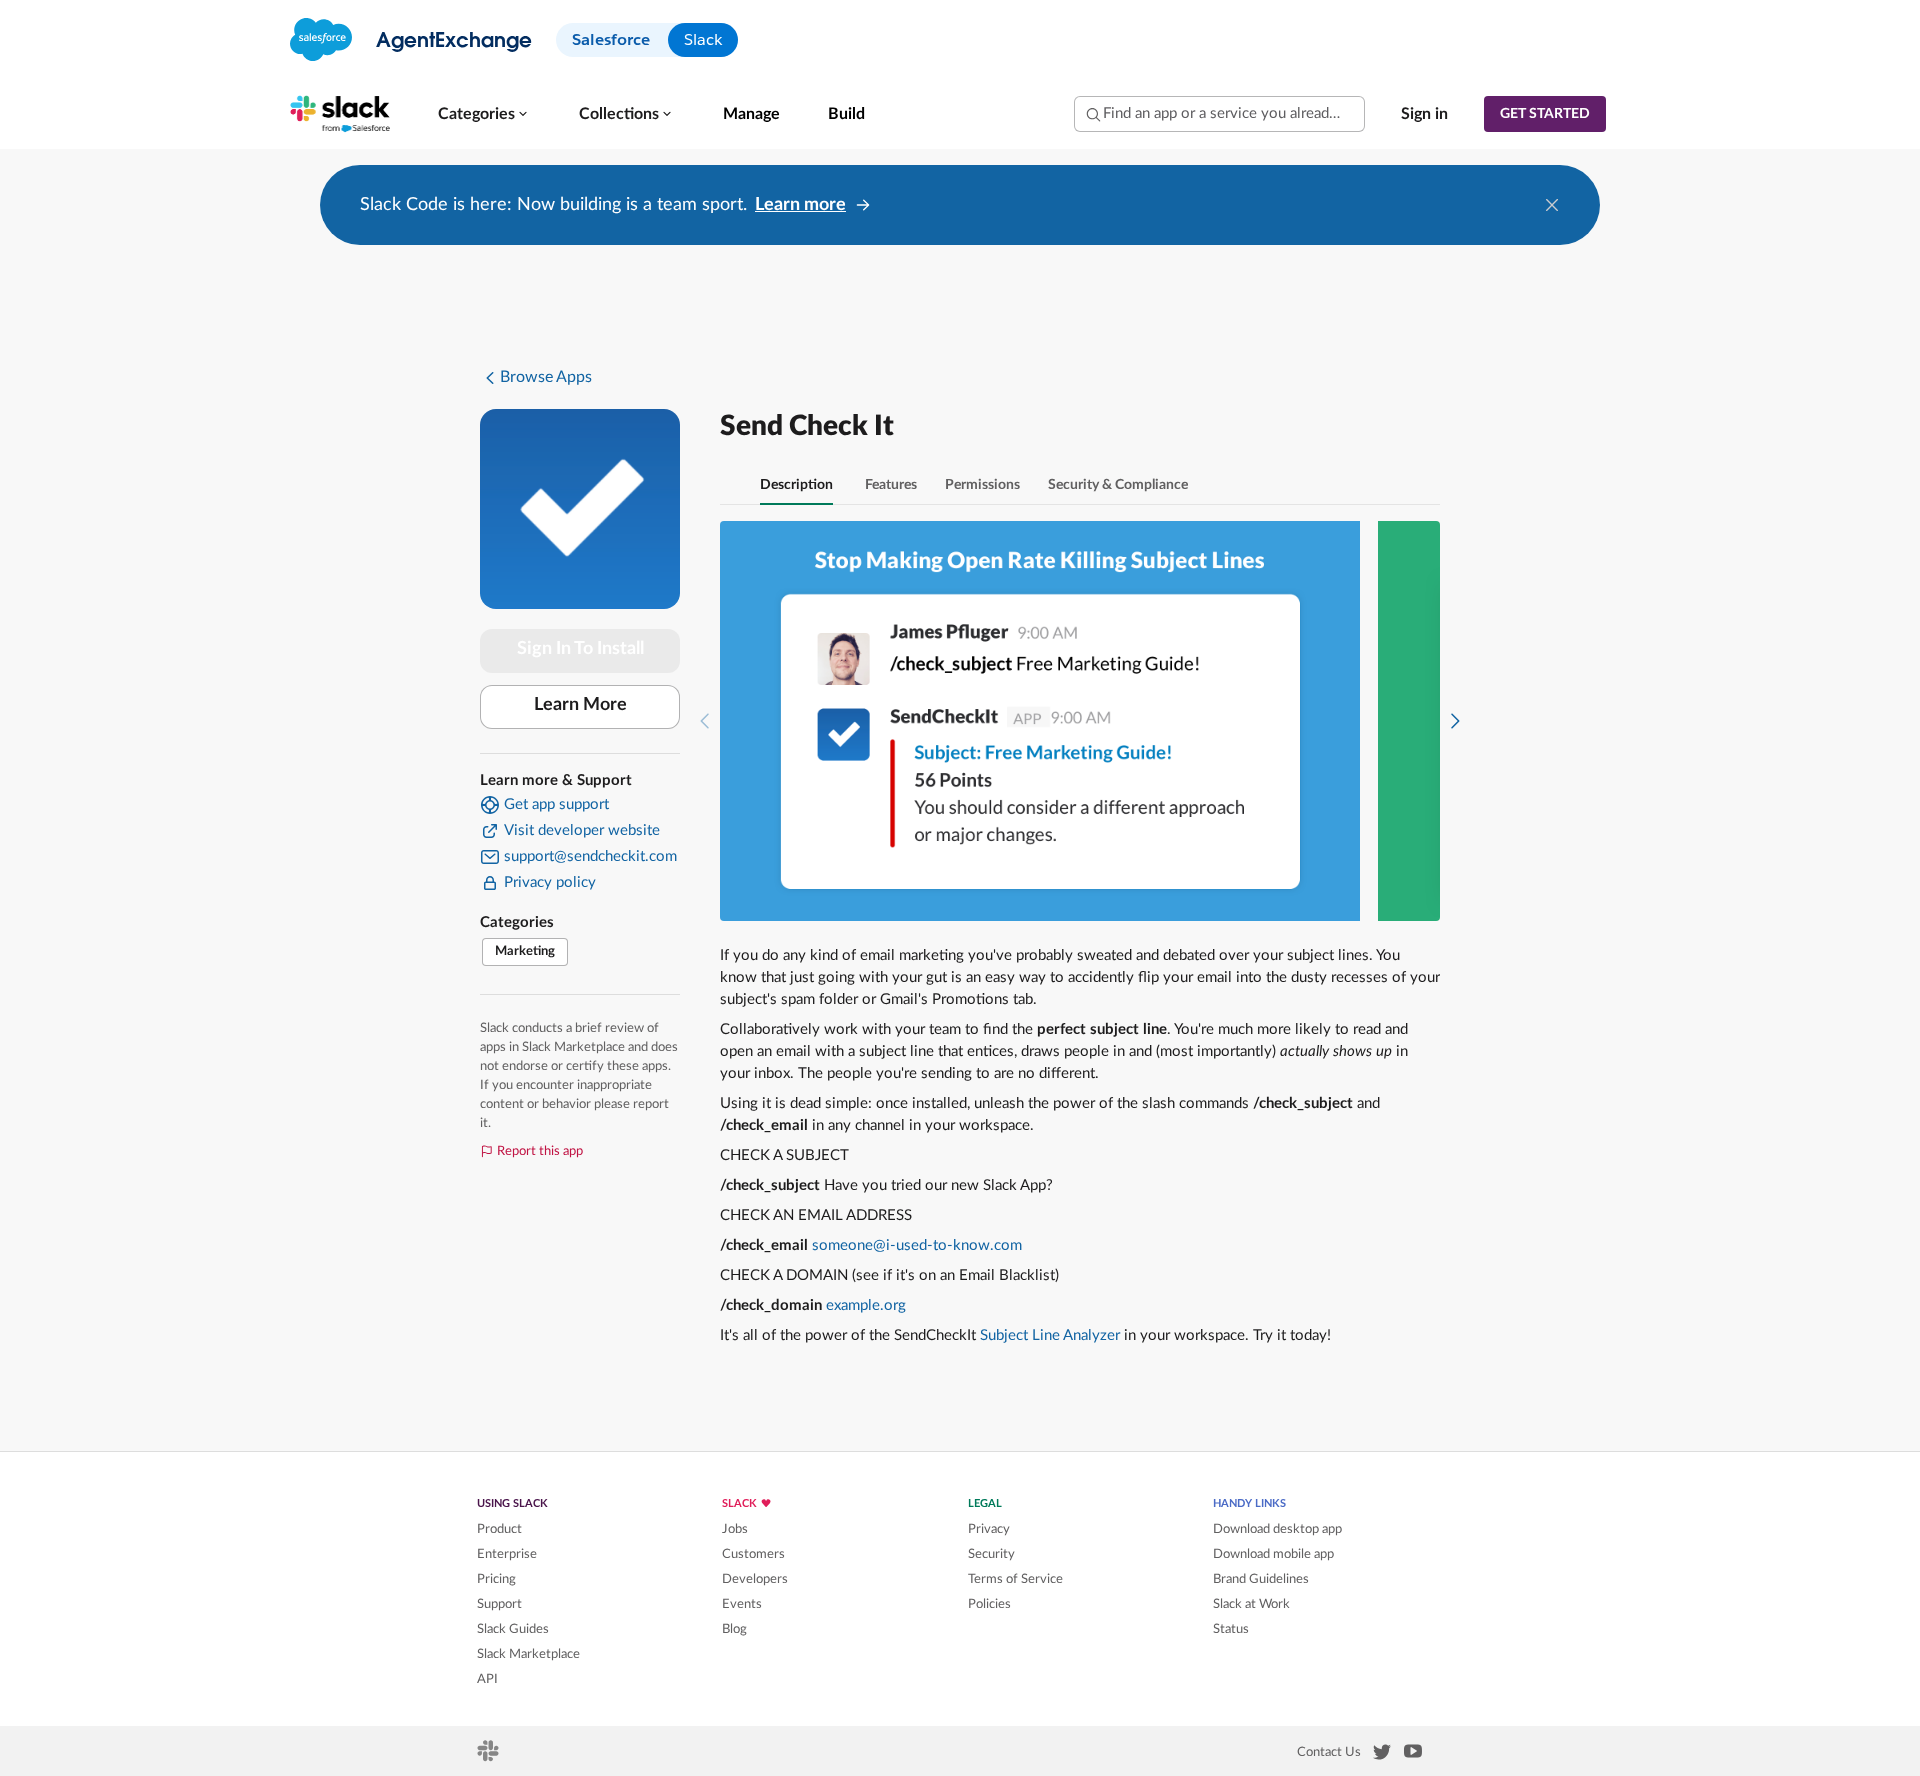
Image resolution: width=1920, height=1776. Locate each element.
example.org (866, 1305)
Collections (619, 114)
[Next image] (1455, 721)
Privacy (989, 1529)
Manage (751, 114)
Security (991, 1554)
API (487, 1679)
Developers (755, 1579)
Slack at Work (1251, 1604)
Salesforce (611, 39)
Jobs (735, 1529)
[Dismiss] (1552, 205)
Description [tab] (796, 485)
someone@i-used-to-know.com (917, 1245)
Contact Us (1329, 1752)
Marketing (525, 951)
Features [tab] (891, 485)
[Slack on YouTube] (1413, 1755)
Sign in (1424, 114)
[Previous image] (705, 721)
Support (499, 1604)
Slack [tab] (703, 39)
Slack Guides (513, 1629)
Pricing (496, 1579)
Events (742, 1604)
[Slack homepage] (489, 1757)
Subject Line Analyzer (1050, 1335)
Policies (989, 1604)
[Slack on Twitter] (1382, 1756)
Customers (753, 1554)
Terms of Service (1015, 1579)
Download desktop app (1277, 1529)
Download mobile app (1273, 1554)
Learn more (800, 205)
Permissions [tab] (982, 485)
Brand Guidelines (1261, 1579)
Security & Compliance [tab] (1118, 485)
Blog (734, 1629)
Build (846, 114)
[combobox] (1219, 114)
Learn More (580, 705)
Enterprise (507, 1554)
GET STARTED (1545, 114)
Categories (476, 114)
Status (1231, 1629)
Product (499, 1529)
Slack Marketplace (528, 1654)
